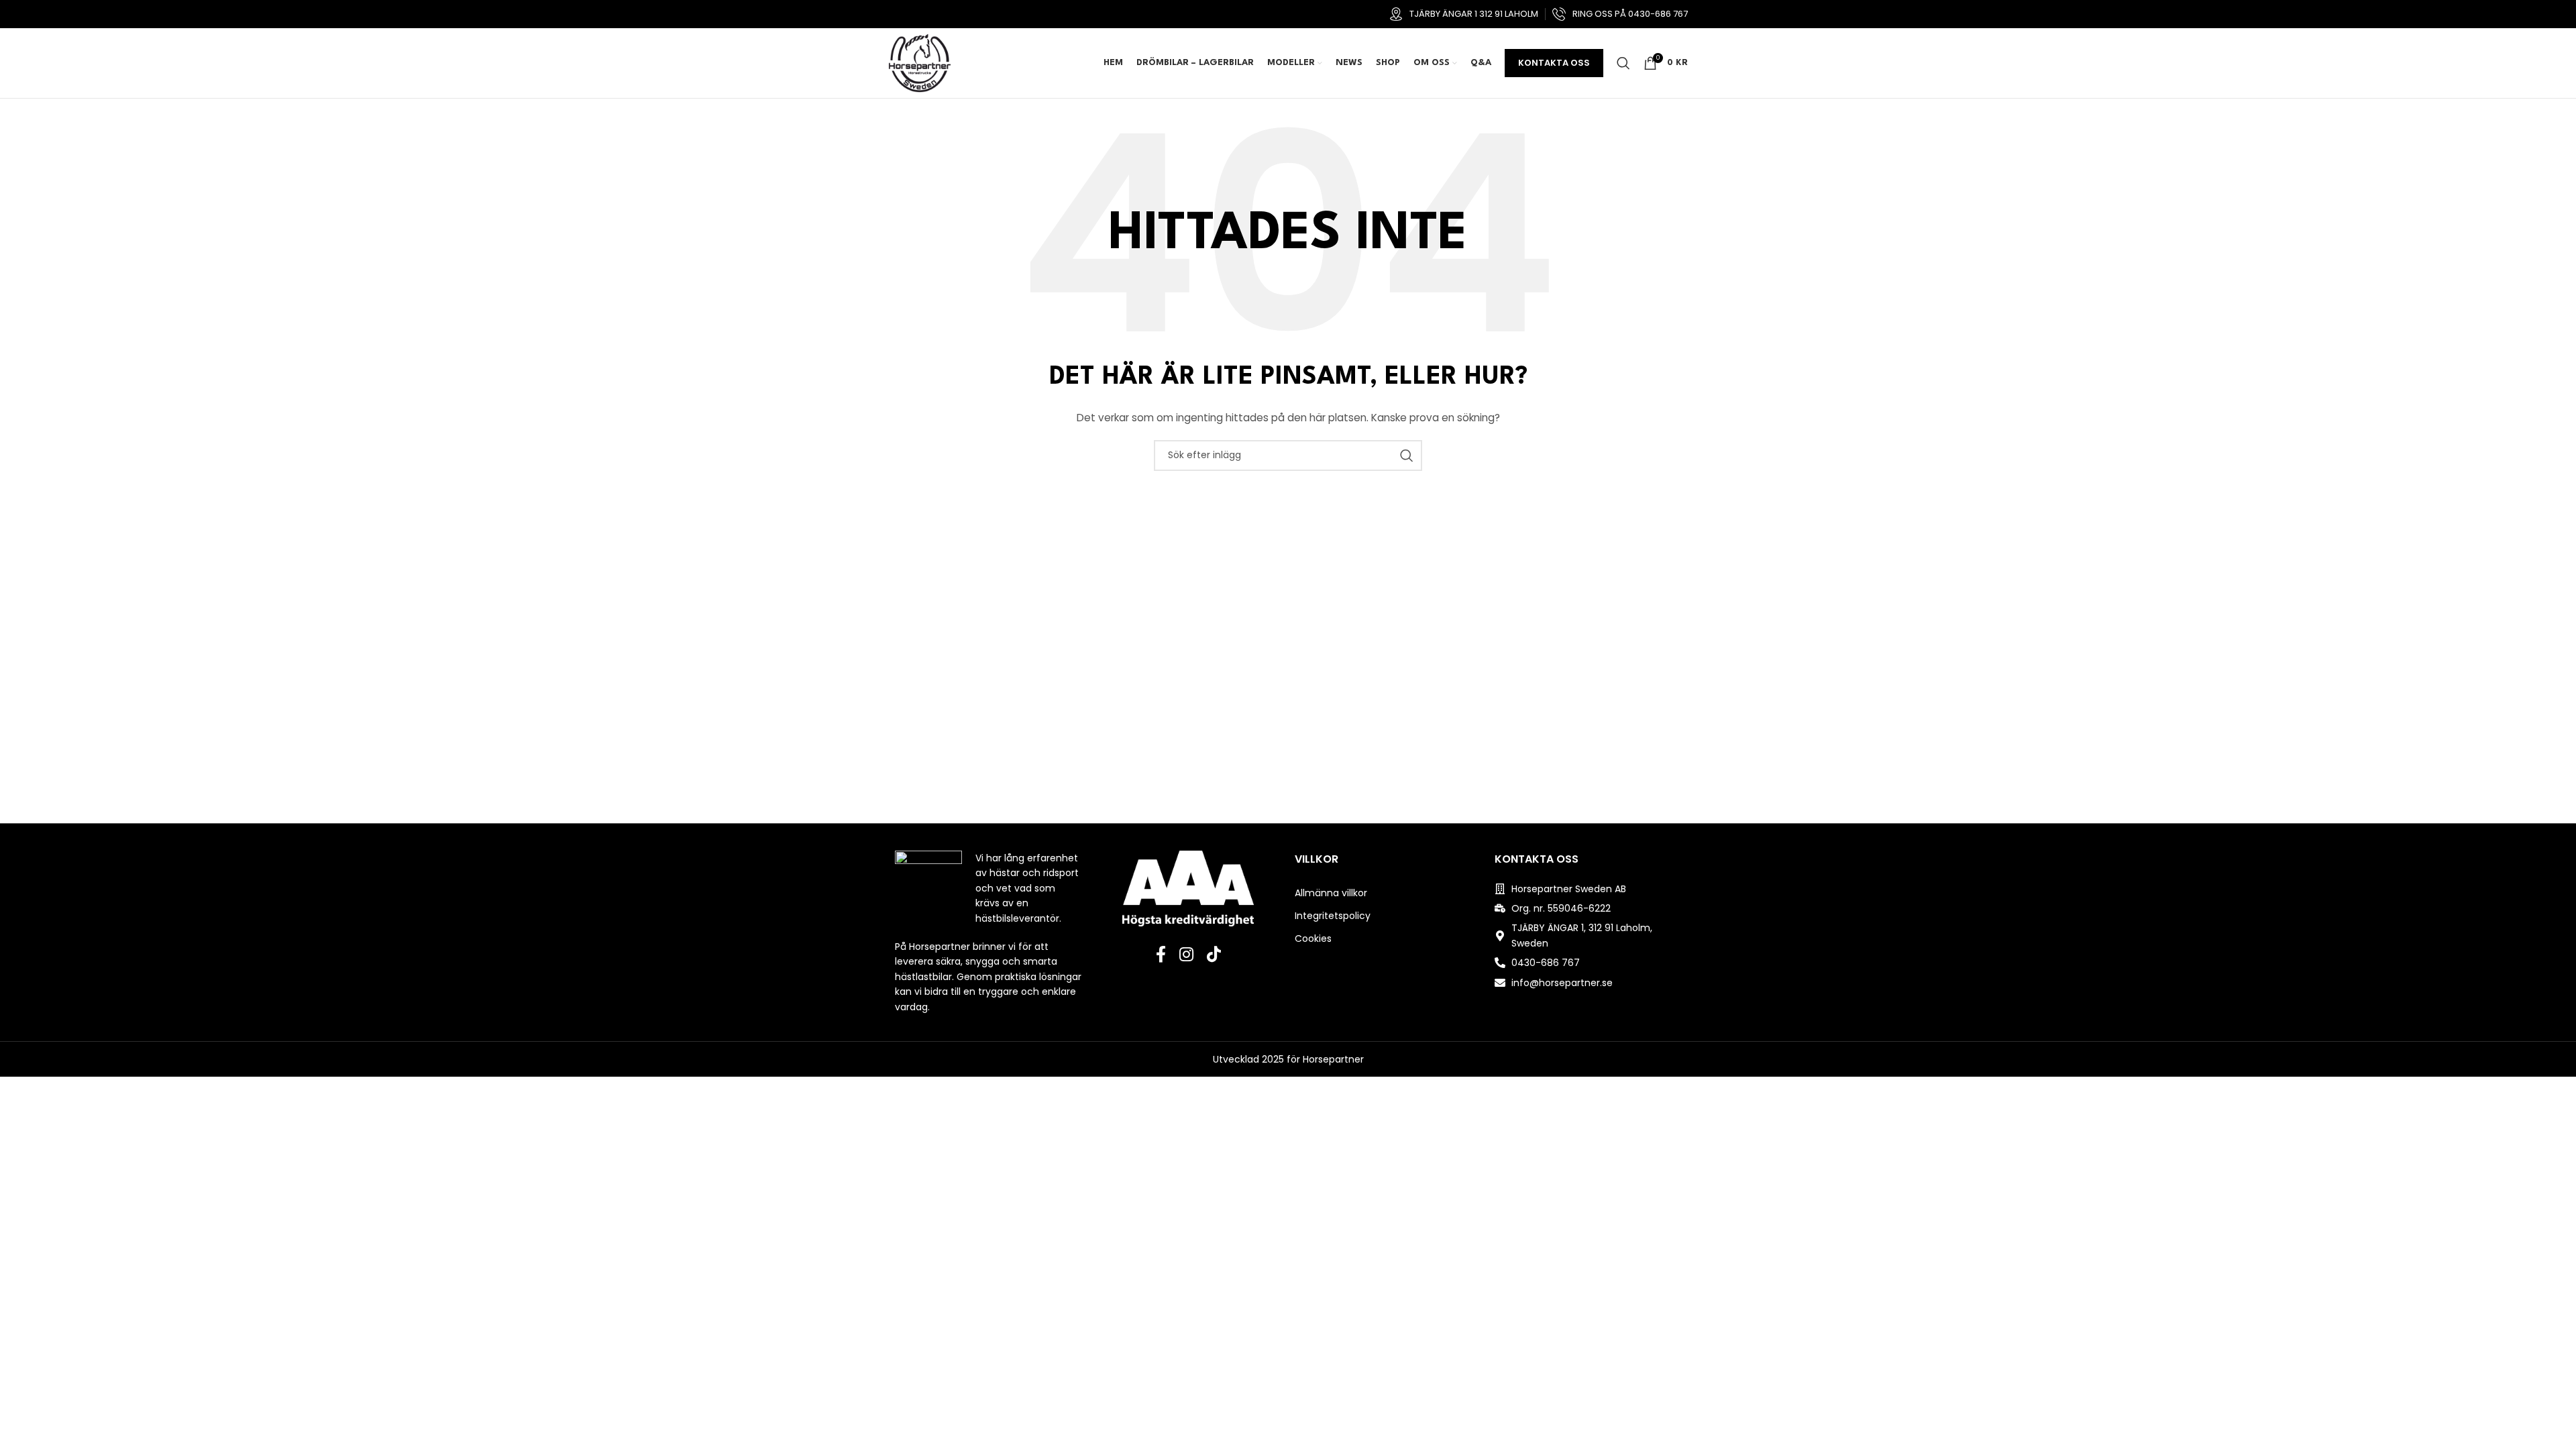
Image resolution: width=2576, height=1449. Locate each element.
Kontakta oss (1554, 63)
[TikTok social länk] (1214, 955)
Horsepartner (1333, 1059)
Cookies (1313, 938)
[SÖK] (1407, 455)
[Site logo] (920, 62)
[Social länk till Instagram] (1186, 955)
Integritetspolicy (1333, 916)
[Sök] (1623, 63)
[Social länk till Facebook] (1161, 955)
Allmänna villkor (1331, 893)
